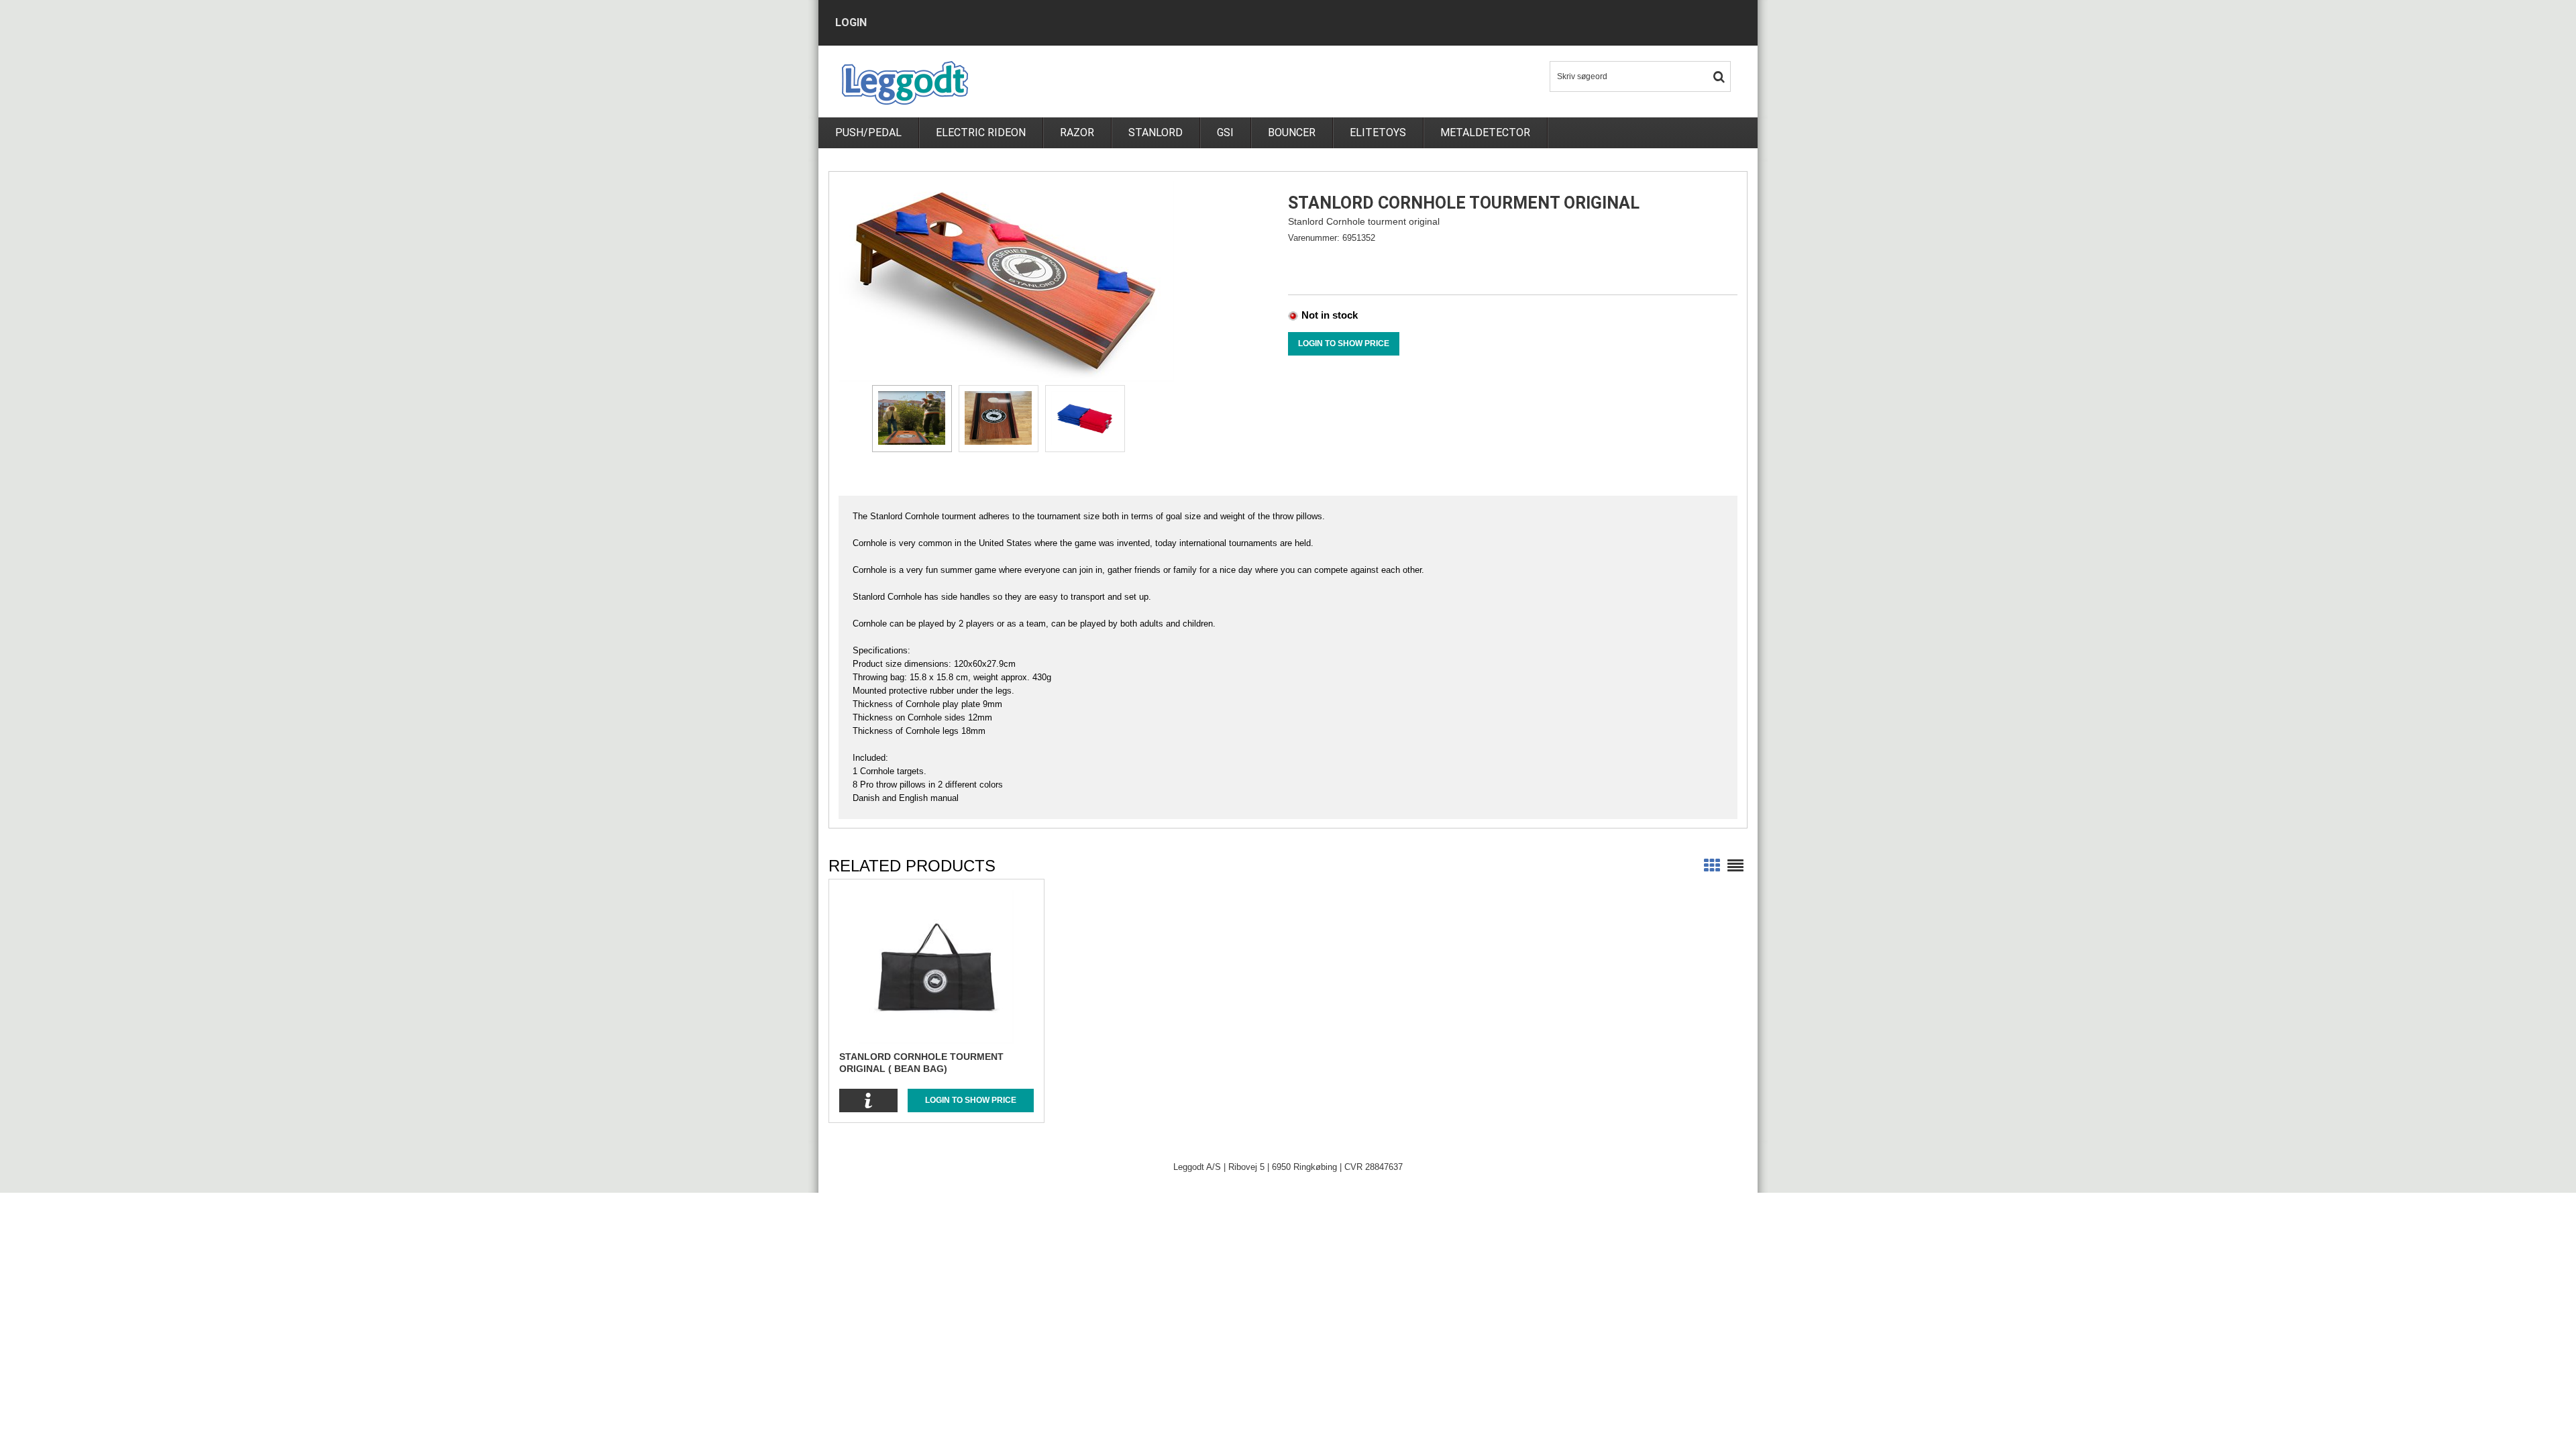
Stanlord (1156, 132)
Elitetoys (1378, 132)
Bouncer (1292, 132)
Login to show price (1344, 343)
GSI (1225, 132)
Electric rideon (981, 132)
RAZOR (1077, 132)
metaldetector (1485, 132)
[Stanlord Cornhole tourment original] (1006, 281)
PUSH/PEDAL (868, 132)
